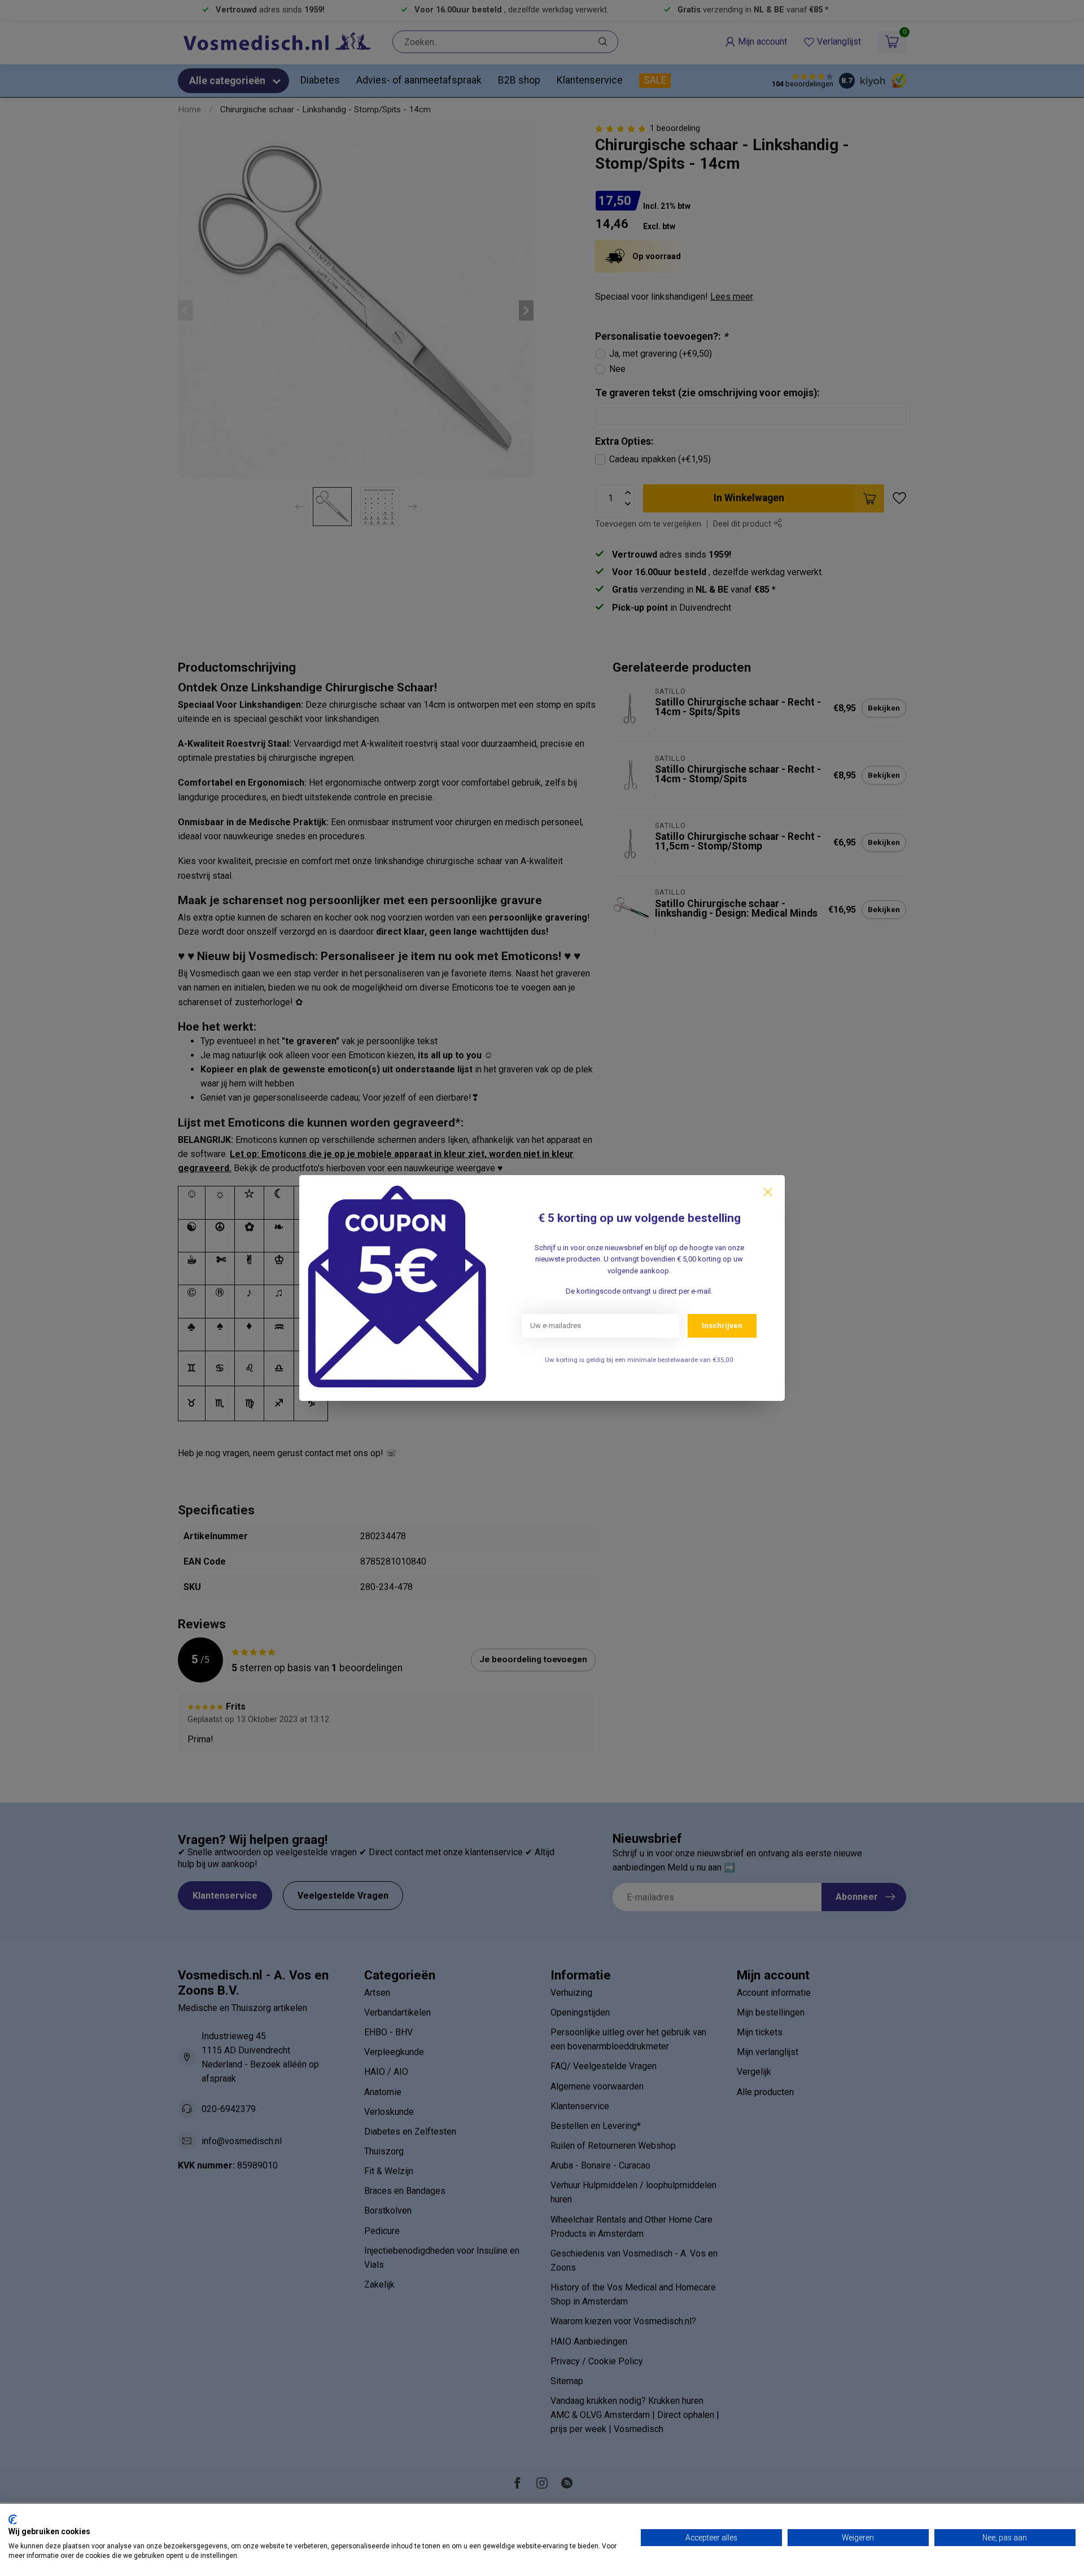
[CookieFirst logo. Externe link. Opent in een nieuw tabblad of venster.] (13, 2520)
